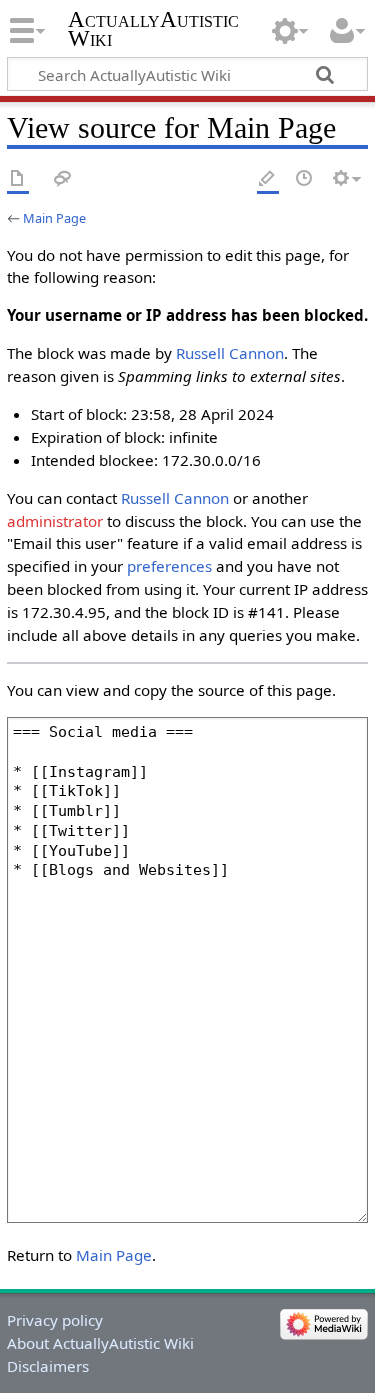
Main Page (54, 218)
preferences (169, 566)
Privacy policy (55, 1320)
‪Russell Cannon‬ (230, 353)
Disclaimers (48, 1366)
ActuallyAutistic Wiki (153, 29)
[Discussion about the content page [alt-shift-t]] (63, 179)
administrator (55, 521)
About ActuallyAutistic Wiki (100, 1343)
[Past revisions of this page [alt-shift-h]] (305, 179)
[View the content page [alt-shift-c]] (18, 179)
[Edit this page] (268, 179)
